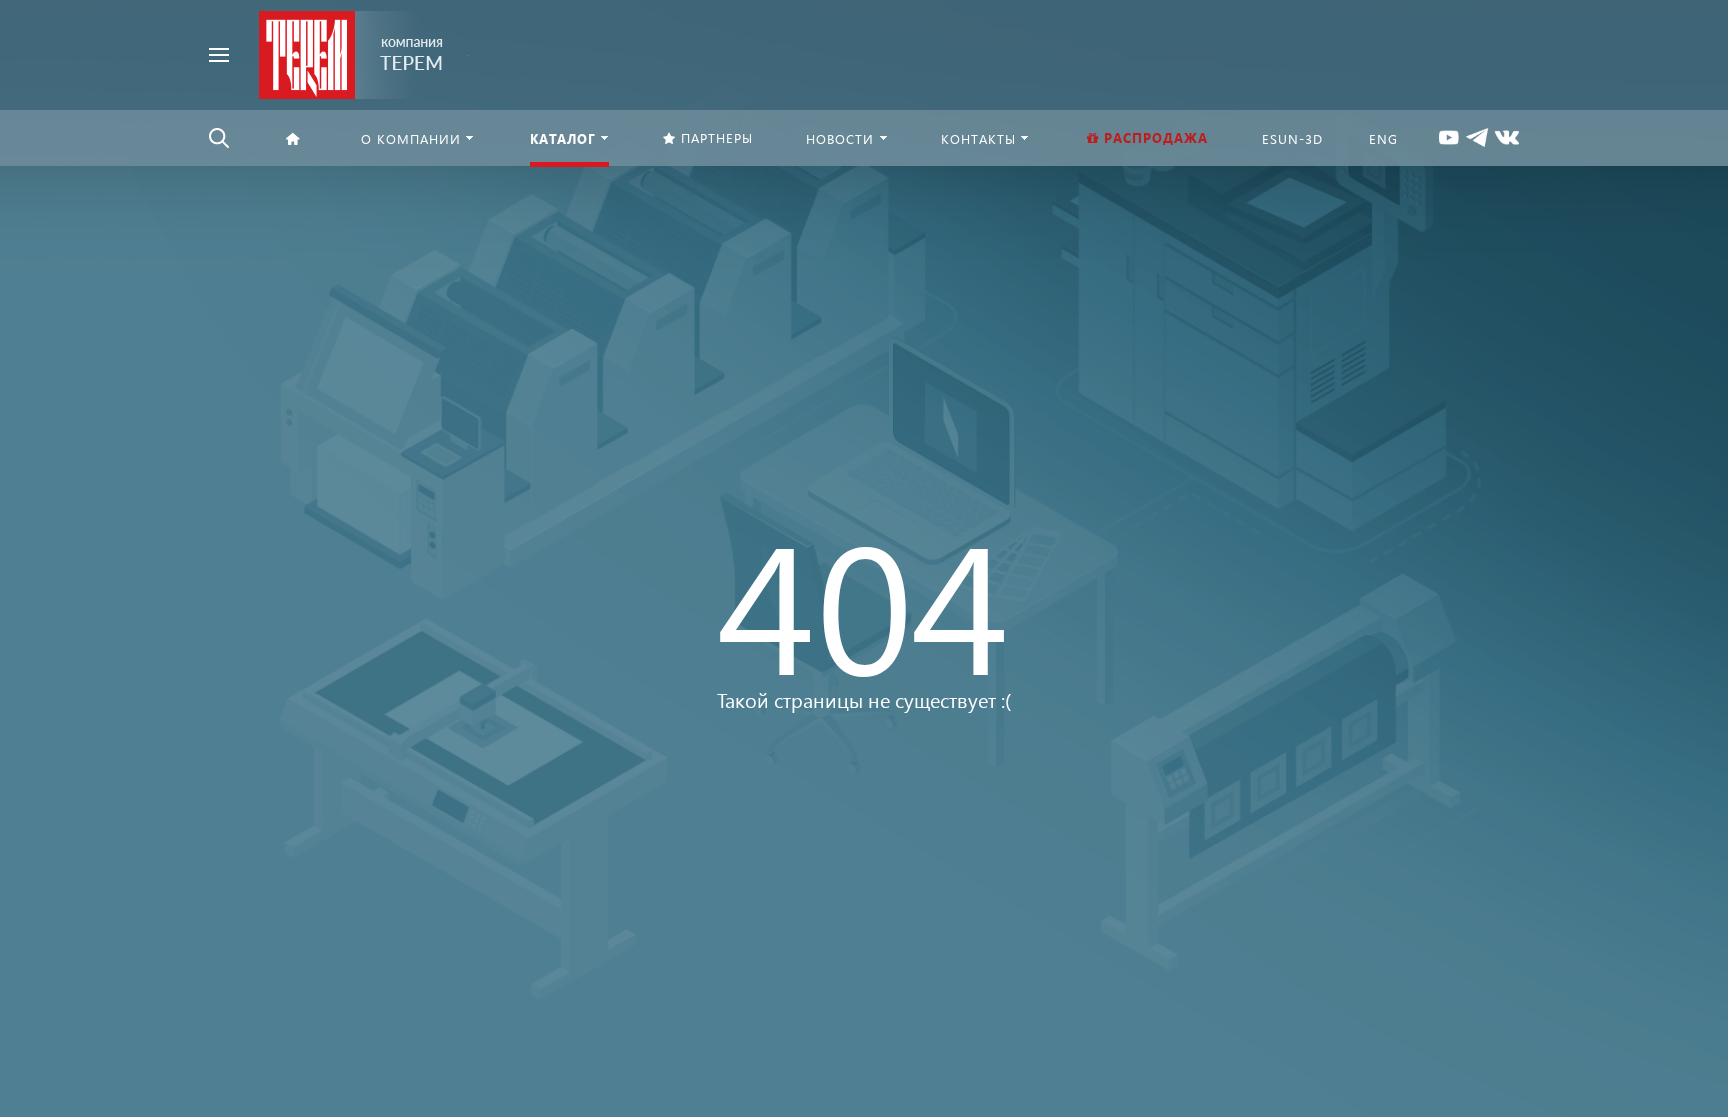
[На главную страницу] (351, 52)
